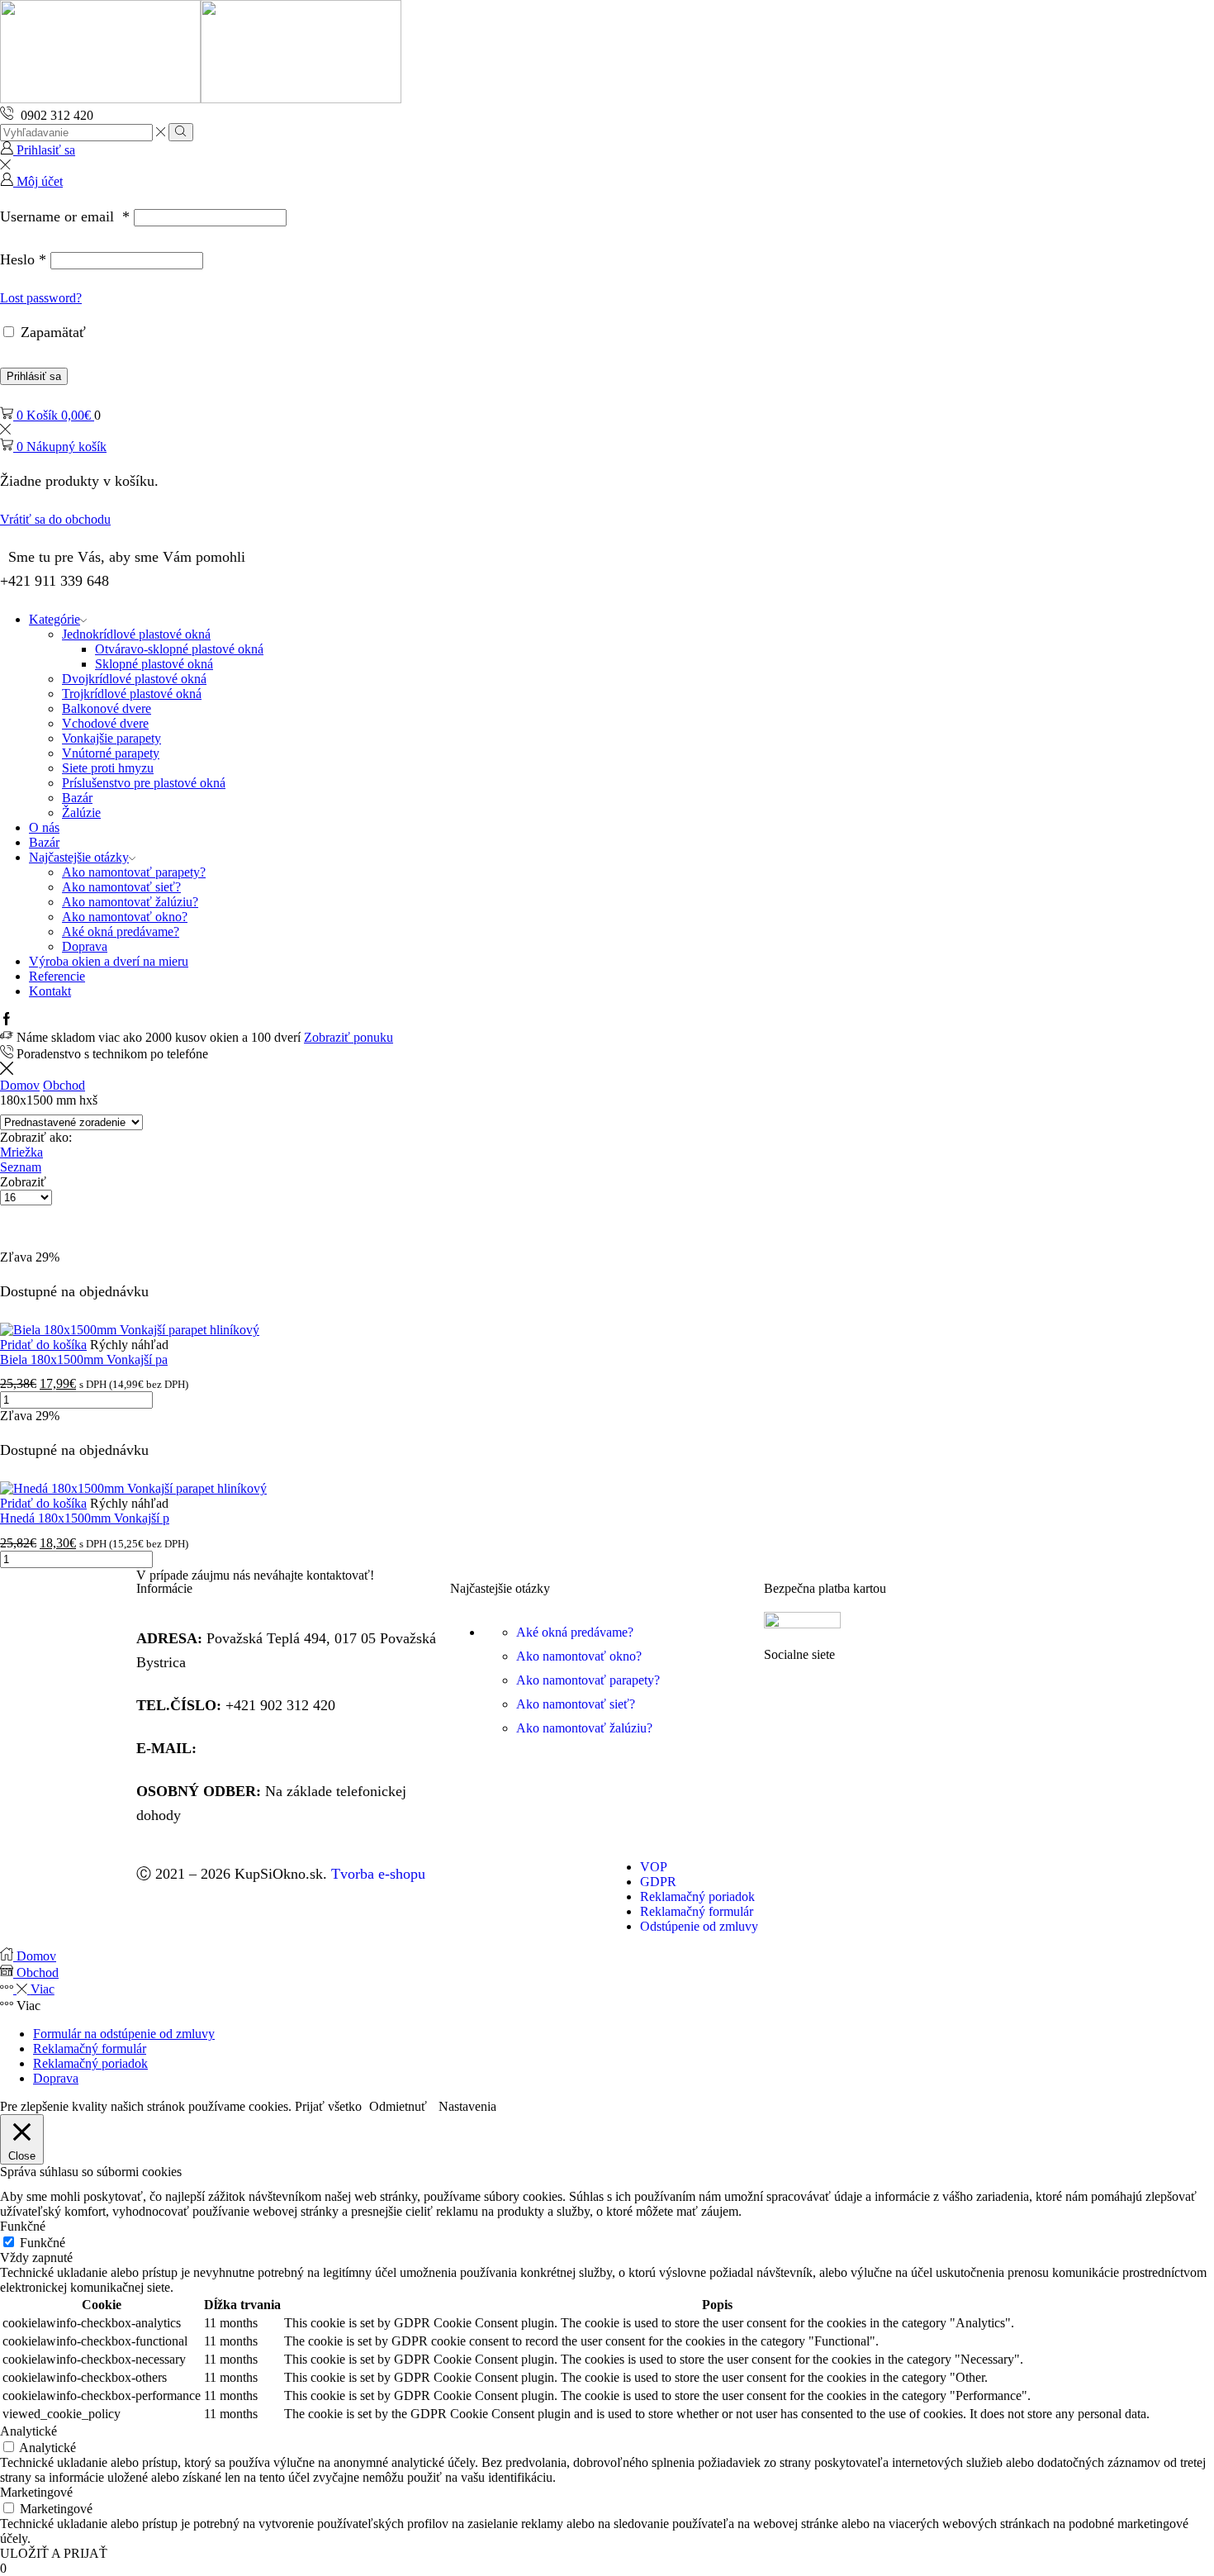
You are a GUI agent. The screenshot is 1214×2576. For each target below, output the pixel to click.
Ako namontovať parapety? (134, 872)
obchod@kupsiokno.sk (269, 1748)
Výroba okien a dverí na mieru (109, 961)
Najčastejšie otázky (79, 857)
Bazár (77, 798)
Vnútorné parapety (111, 753)
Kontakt (50, 991)
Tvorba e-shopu (378, 1874)
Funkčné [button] (23, 2226)
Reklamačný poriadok (90, 2063)
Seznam (21, 1167)
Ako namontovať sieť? (121, 887)
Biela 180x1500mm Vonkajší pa (84, 1359)
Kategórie (55, 619)
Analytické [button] (28, 2431)
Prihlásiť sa (34, 376)
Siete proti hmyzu (108, 768)
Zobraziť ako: (36, 1137)
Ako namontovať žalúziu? (130, 902)
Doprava (85, 946)
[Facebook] (7, 1021)
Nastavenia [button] (467, 2106)
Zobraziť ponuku (349, 1037)
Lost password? (41, 298)
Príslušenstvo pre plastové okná (144, 783)
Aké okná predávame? (121, 932)
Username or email (65, 216)
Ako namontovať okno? (125, 917)
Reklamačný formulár (90, 2048)
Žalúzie (81, 813)
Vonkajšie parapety (111, 738)
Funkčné (43, 2243)
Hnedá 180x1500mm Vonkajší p (85, 1518)
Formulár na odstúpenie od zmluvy (124, 2034)
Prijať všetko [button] (328, 2106)
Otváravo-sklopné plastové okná (179, 649)
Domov (20, 1085)
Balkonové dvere (107, 708)
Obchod (64, 1085)
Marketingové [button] (36, 2492)
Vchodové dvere (105, 723)
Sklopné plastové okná (154, 664)
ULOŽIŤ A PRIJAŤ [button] (54, 2553)
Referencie (57, 976)
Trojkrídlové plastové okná (132, 694)
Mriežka (21, 1152)
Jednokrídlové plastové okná (136, 634)
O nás (44, 827)
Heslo (23, 259)
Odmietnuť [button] (398, 2106)
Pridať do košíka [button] (43, 1345)
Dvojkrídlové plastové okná (134, 679)
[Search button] (180, 132)
